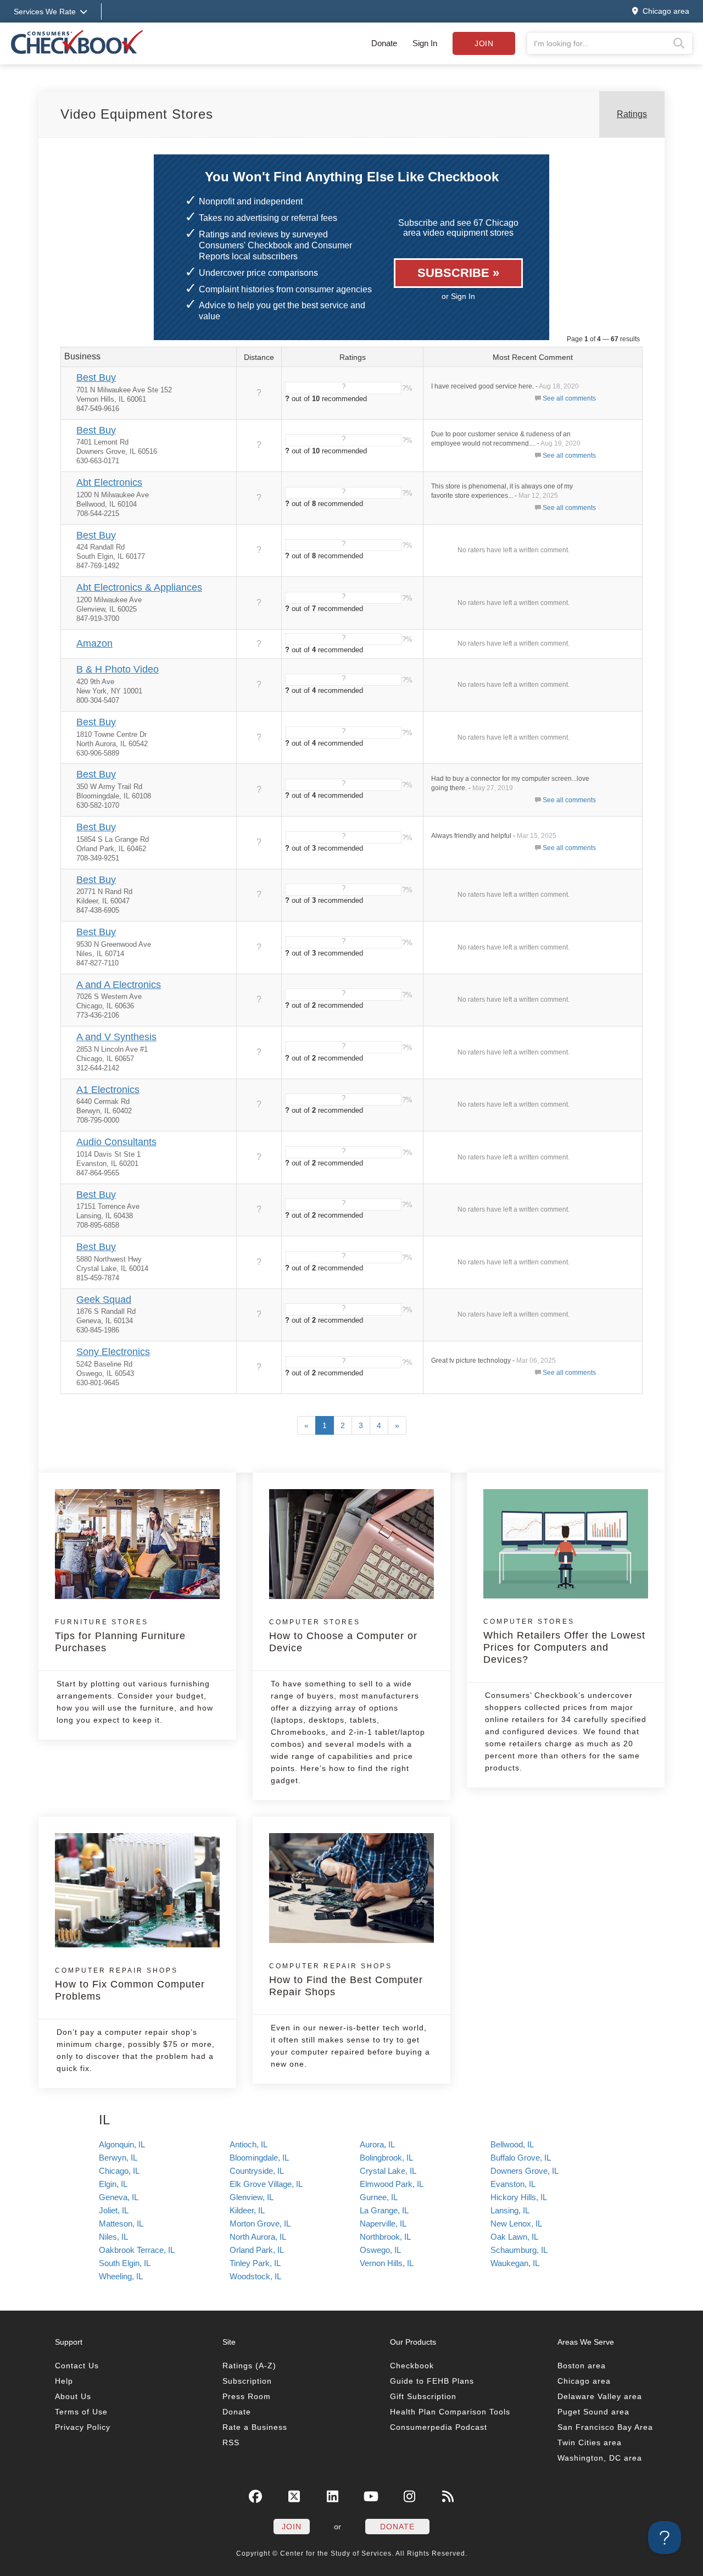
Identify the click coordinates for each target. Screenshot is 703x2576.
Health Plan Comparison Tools (450, 2412)
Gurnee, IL (379, 2197)
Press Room (247, 2396)
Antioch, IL (249, 2144)
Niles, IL (113, 2237)
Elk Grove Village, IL (266, 2184)
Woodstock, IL (255, 2276)
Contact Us (77, 2366)
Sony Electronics (113, 1352)
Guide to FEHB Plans (432, 2381)
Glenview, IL (252, 2197)
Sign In (425, 43)
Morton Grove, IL (260, 2224)
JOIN (292, 2527)
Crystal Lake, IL (388, 2171)
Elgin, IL (113, 2184)
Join (484, 43)
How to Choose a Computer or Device (343, 1636)
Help (64, 2381)
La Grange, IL (384, 2210)
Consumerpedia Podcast (439, 2427)
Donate (384, 43)
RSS (231, 2442)
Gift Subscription (423, 2396)
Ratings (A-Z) (249, 2366)
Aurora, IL (377, 2144)
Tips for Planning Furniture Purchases (120, 1636)
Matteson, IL (121, 2224)
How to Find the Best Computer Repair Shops (346, 1980)
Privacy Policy (83, 2427)
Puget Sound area (593, 2412)
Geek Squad (104, 1300)
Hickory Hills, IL (519, 2197)
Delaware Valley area (600, 2396)
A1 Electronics (108, 1090)
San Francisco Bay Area (605, 2427)
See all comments (569, 398)
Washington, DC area (600, 2458)
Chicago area (584, 2381)
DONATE (397, 2527)
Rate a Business (255, 2427)
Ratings (632, 114)
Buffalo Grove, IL (521, 2158)
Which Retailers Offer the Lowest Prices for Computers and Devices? (564, 1641)
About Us (73, 2396)
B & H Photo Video (118, 669)
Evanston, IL (513, 2184)
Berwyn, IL (118, 2158)
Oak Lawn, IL (514, 2237)
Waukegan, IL (515, 2263)
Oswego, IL (380, 2250)
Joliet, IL (114, 2210)
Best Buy (96, 377)
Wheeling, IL (121, 2276)
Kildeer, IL (247, 2210)
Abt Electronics (109, 482)
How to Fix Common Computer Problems (130, 1984)
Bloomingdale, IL (259, 2158)
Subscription (247, 2381)
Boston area (582, 2366)
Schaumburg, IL (519, 2250)
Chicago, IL (119, 2171)
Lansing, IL (510, 2210)
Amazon (94, 643)
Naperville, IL (383, 2224)
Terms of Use (81, 2412)
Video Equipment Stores (137, 114)
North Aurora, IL (258, 2237)
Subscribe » (458, 273)
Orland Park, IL (257, 2250)
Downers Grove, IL (525, 2171)
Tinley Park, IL (255, 2263)
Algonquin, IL (122, 2144)
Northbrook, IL (385, 2237)
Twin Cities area (590, 2442)
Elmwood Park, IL (392, 2184)
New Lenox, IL (516, 2224)
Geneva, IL (119, 2197)
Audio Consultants (116, 1142)
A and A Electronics (119, 985)
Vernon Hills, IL (387, 2263)
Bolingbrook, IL (386, 2158)
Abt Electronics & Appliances (139, 587)
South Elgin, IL (125, 2263)
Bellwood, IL (512, 2144)
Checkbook (412, 2366)
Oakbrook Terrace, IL (137, 2250)
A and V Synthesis (116, 1037)
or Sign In (458, 296)
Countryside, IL (257, 2171)
